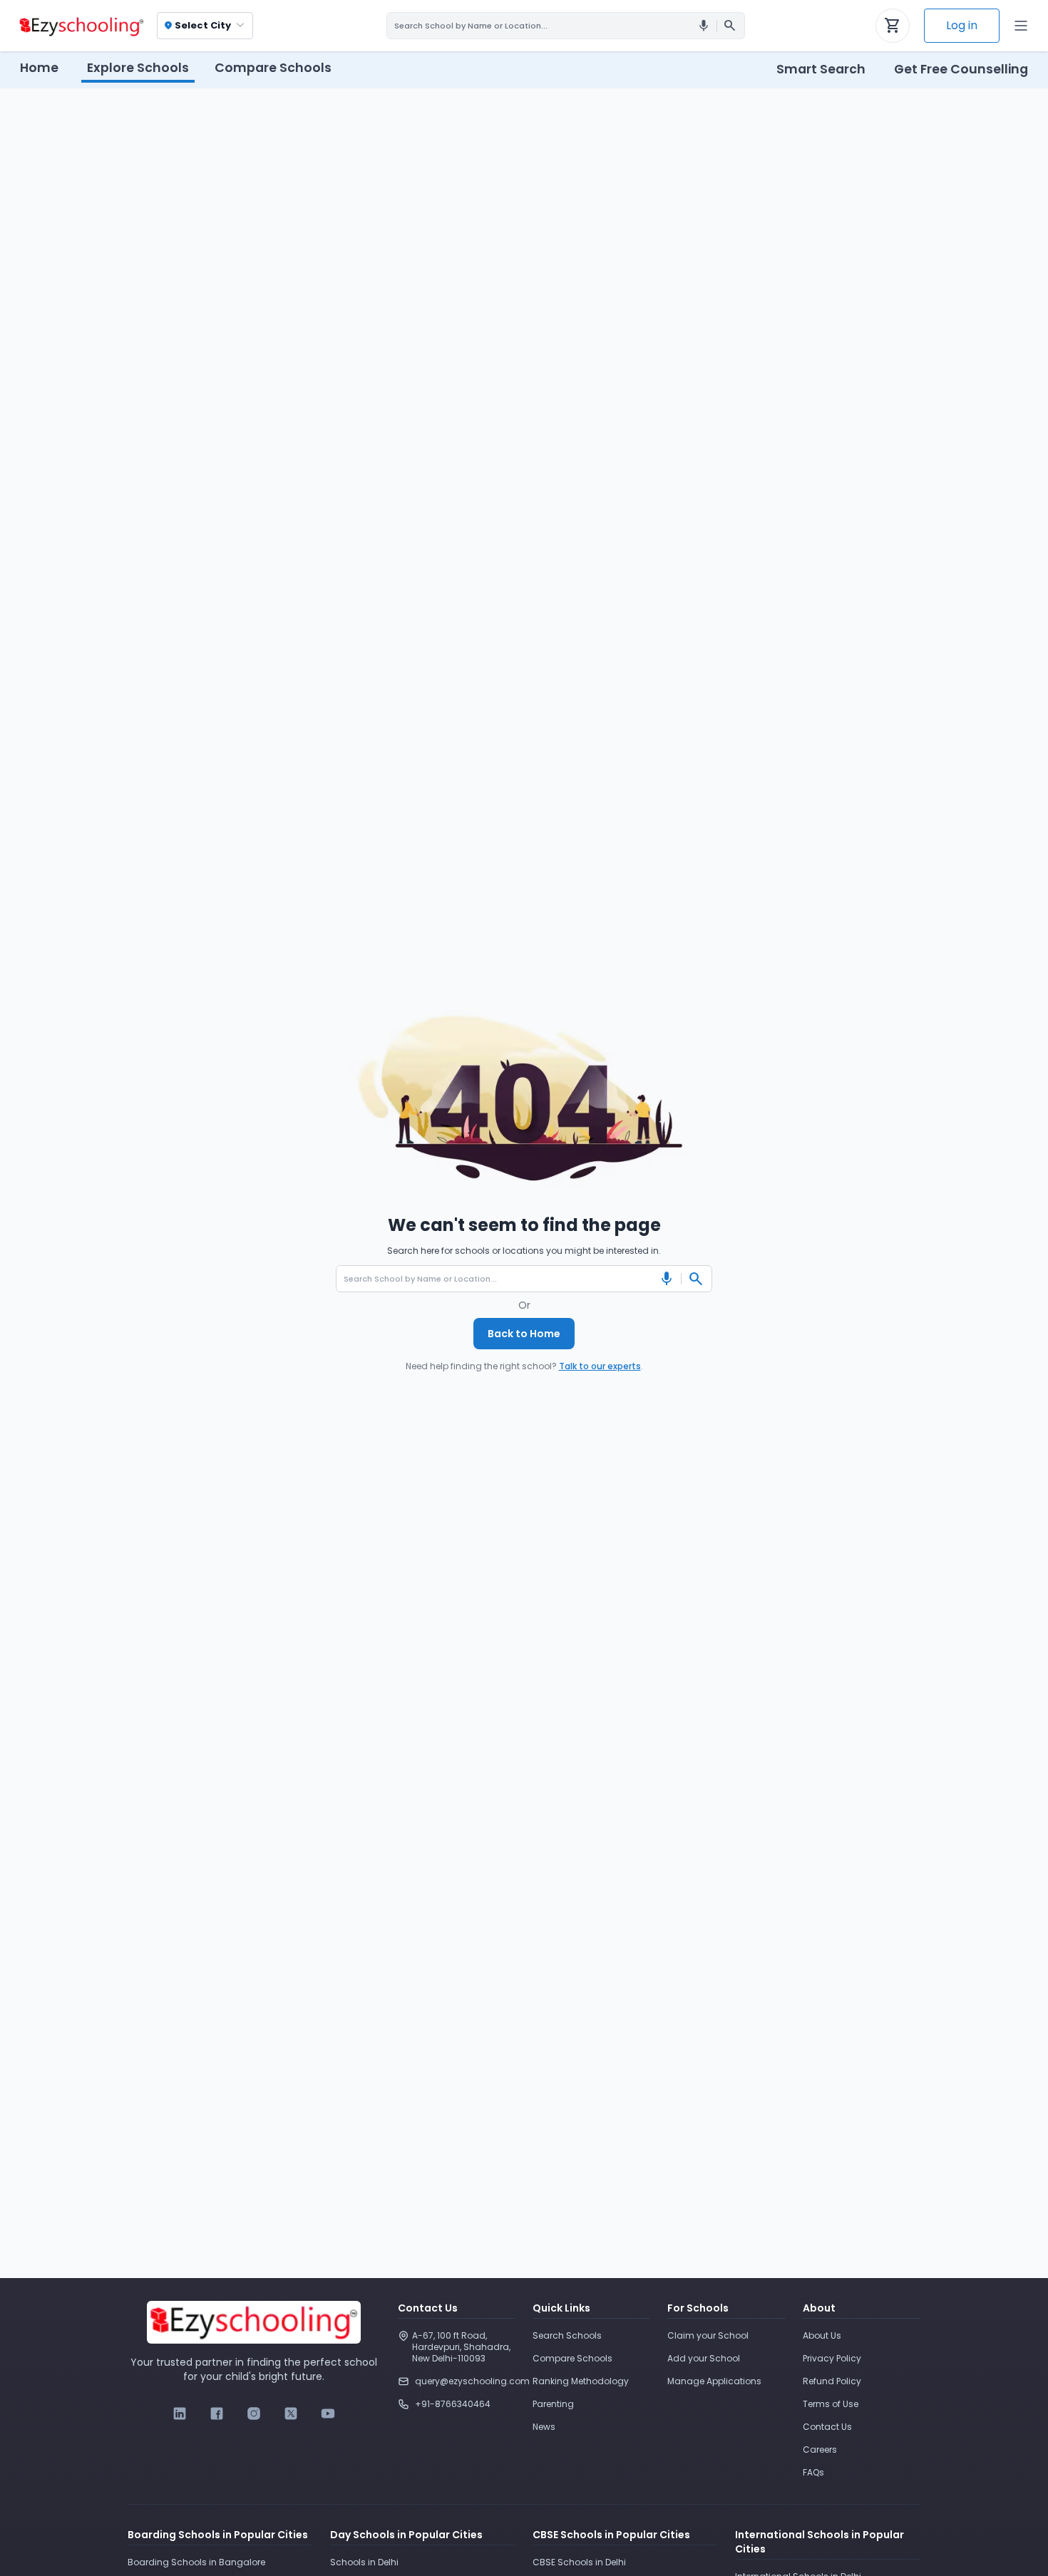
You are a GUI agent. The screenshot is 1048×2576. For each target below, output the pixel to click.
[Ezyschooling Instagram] (254, 2413)
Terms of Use (831, 2404)
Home (39, 68)
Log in (962, 25)
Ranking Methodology (581, 2381)
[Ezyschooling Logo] (80, 26)
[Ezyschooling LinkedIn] (180, 2413)
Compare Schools (572, 2358)
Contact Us (827, 2427)
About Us (822, 2335)
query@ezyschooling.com (465, 2381)
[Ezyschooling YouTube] (328, 2413)
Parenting (553, 2404)
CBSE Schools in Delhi (579, 2562)
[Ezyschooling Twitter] (291, 2413)
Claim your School (708, 2335)
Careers (820, 2449)
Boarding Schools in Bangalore (196, 2562)
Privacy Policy (832, 2358)
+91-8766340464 (453, 2404)
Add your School (704, 2358)
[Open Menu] (1021, 26)
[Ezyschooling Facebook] (217, 2413)
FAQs (813, 2472)
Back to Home (524, 1334)
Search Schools (567, 2335)
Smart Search (821, 69)
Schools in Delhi (364, 2562)
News (544, 2427)
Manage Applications (714, 2381)
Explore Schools (138, 68)
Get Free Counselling (961, 69)
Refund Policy (832, 2381)
